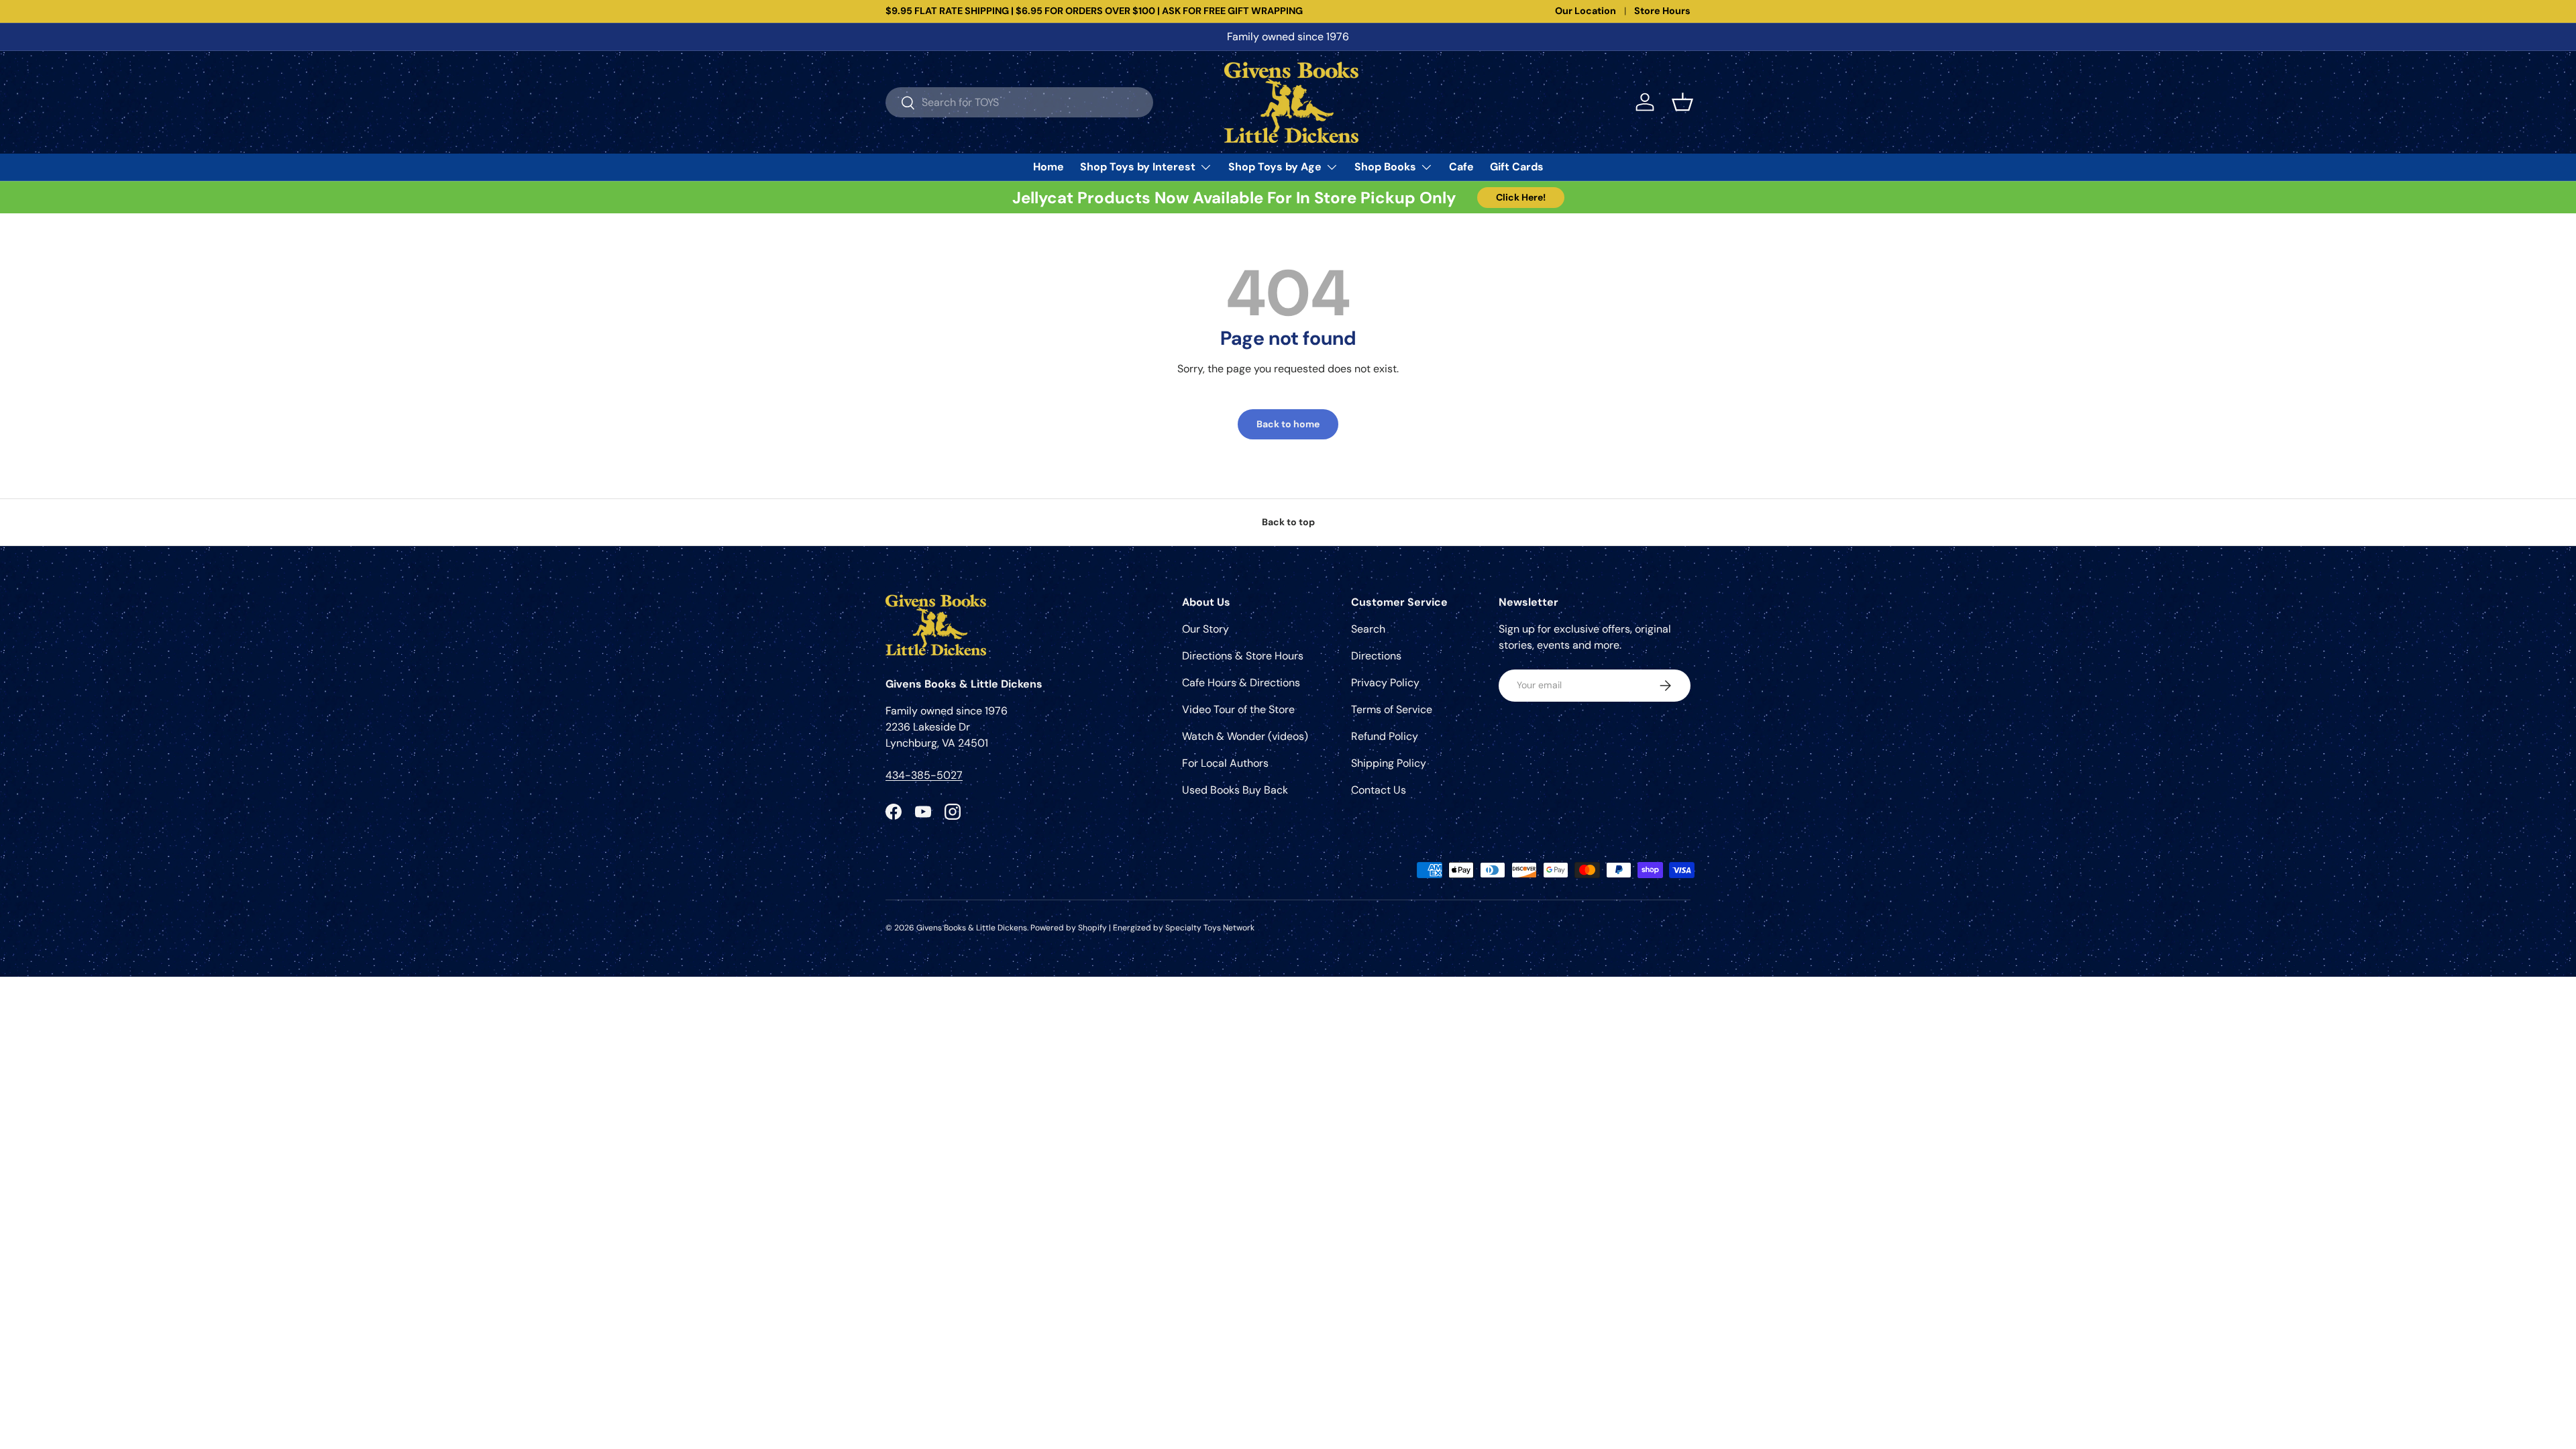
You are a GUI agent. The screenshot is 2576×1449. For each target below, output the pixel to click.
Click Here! (1521, 197)
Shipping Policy (1389, 763)
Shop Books (1385, 167)
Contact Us (1379, 790)
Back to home (1288, 424)
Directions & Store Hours (1243, 656)
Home (1049, 167)
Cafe (1461, 167)
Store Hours (1662, 11)
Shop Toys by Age (1275, 167)
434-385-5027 (924, 775)
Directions (1376, 656)
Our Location (1586, 11)
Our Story (1205, 629)
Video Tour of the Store (1238, 709)
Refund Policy (1385, 736)
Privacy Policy (1385, 683)
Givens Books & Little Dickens (972, 928)
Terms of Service (1392, 709)
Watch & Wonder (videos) (1245, 736)
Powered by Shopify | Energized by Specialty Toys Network (1142, 928)
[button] (1682, 102)
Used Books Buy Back (1235, 790)
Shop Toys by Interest (1138, 167)
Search (1368, 629)
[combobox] (1019, 102)
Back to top (1288, 522)
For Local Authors (1225, 763)
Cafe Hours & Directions (1241, 683)
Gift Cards (1517, 167)
